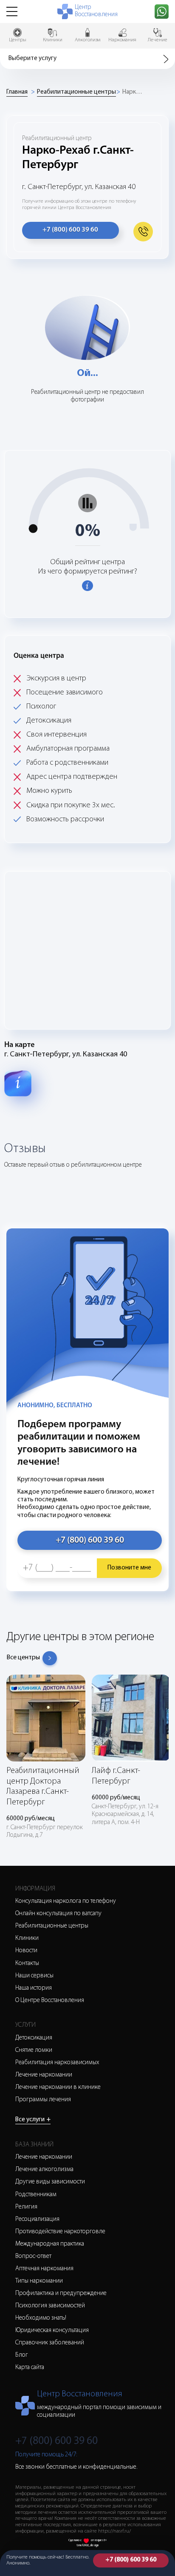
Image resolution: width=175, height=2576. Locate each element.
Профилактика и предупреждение (61, 2293)
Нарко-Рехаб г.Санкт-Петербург (133, 92)
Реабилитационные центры (76, 92)
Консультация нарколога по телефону (66, 1901)
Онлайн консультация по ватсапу (58, 1914)
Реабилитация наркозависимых (57, 2063)
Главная (17, 92)
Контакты (27, 1964)
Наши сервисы (34, 1976)
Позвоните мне (129, 1568)
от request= (99, 2540)
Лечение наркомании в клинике (58, 2087)
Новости (26, 1951)
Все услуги (33, 2120)
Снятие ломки (34, 2050)
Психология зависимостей (50, 2306)
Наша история (34, 1988)
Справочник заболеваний (50, 2343)
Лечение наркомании (44, 2075)
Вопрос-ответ (33, 2256)
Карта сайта (30, 2368)
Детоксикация (34, 2038)
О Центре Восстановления (50, 2001)
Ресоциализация (37, 2219)
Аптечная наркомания (44, 2269)
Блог (22, 2355)
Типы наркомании (39, 2281)
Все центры (23, 1658)
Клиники (27, 1938)
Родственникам (36, 2195)
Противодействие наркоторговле (60, 2232)
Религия (26, 2207)
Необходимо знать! (41, 2318)
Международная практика (50, 2244)
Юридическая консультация (52, 2331)
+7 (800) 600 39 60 (131, 2560)
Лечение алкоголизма (44, 2170)
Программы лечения (43, 2100)
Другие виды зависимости (50, 2182)
